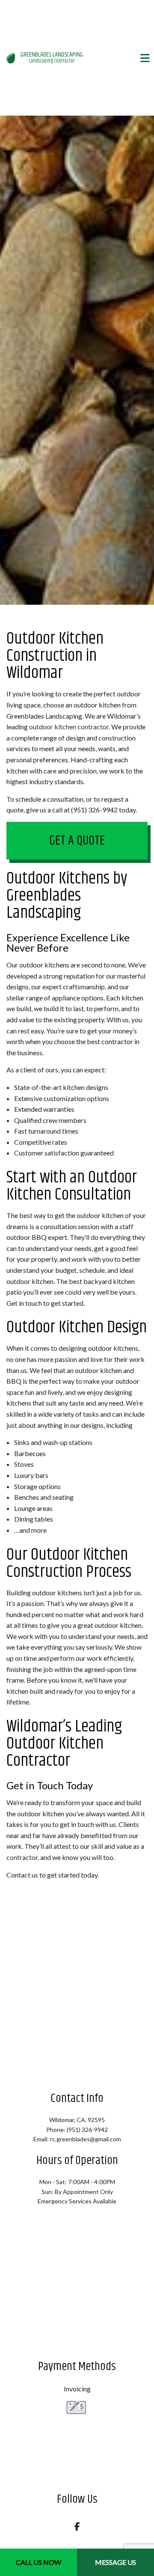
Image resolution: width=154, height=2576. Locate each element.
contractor (22, 1857)
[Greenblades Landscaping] (11, 57)
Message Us (115, 2562)
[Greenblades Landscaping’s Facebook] (77, 2527)
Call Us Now (38, 2562)
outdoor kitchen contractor (69, 727)
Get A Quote (77, 841)
